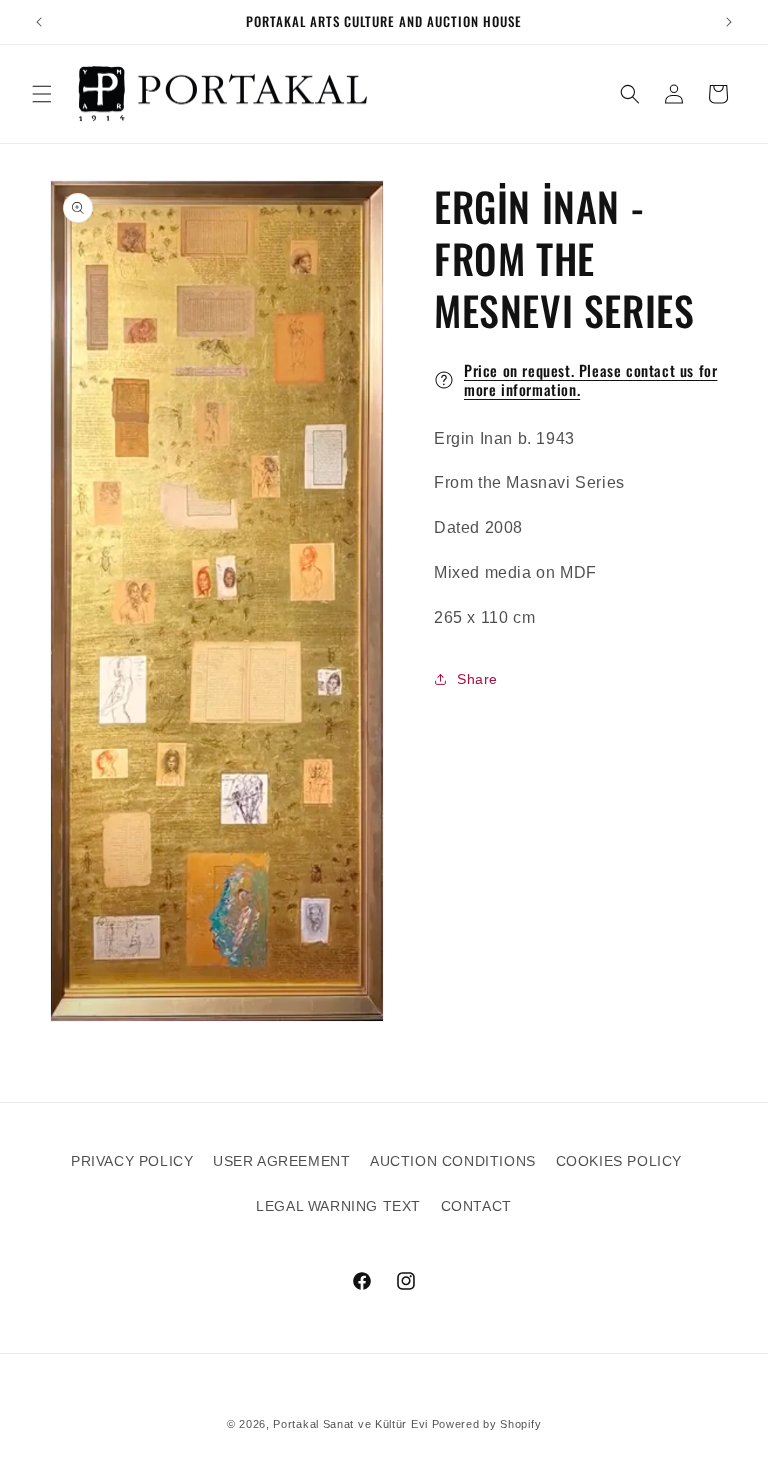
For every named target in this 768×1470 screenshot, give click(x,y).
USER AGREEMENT (281, 1161)
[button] (42, 94)
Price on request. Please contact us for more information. (590, 380)
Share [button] (477, 679)
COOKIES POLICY (619, 1161)
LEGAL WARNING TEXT (338, 1206)
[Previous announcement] (39, 22)
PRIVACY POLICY (132, 1161)
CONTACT (476, 1206)
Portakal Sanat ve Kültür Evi (350, 1424)
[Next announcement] (729, 22)
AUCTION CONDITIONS (453, 1161)
